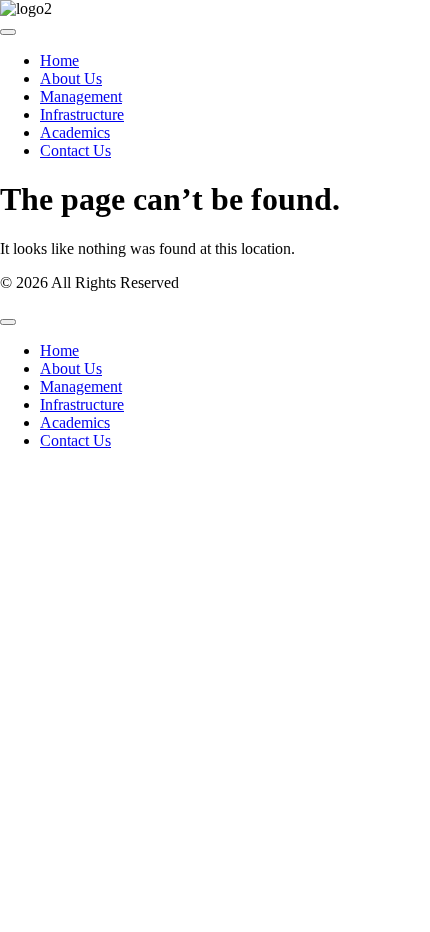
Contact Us (75, 150)
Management (81, 96)
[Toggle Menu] (8, 32)
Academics (75, 132)
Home (59, 60)
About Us (71, 78)
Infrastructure (82, 114)
